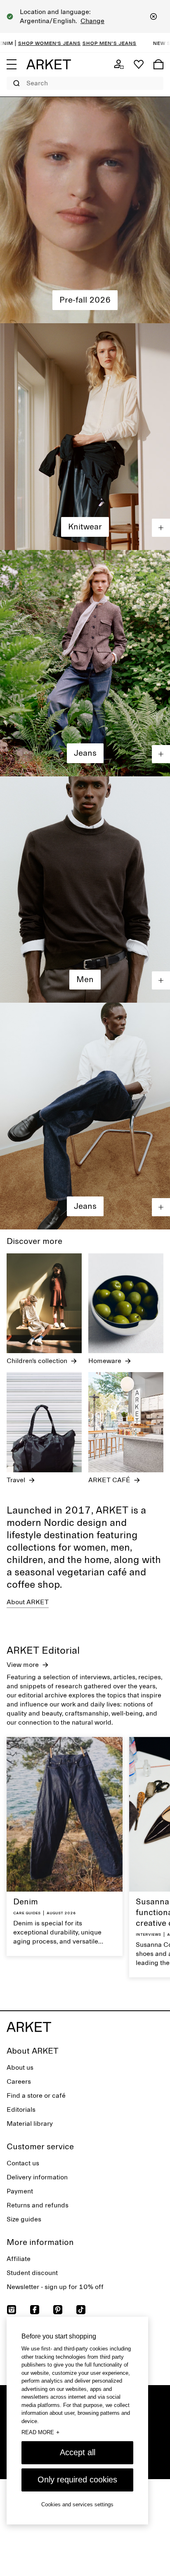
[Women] (85, 210)
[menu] (12, 64)
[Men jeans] (85, 1116)
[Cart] (158, 64)
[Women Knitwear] (85, 436)
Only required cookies (77, 2480)
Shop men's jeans (55, 43)
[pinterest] (58, 2310)
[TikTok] (81, 2310)
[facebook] (35, 2310)
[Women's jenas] (85, 663)
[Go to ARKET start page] (49, 64)
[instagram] (12, 2310)
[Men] (85, 890)
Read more (40, 2432)
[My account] (119, 64)
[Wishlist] (139, 64)
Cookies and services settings (77, 2504)
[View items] (161, 528)
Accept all (78, 2452)
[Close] (153, 16)
